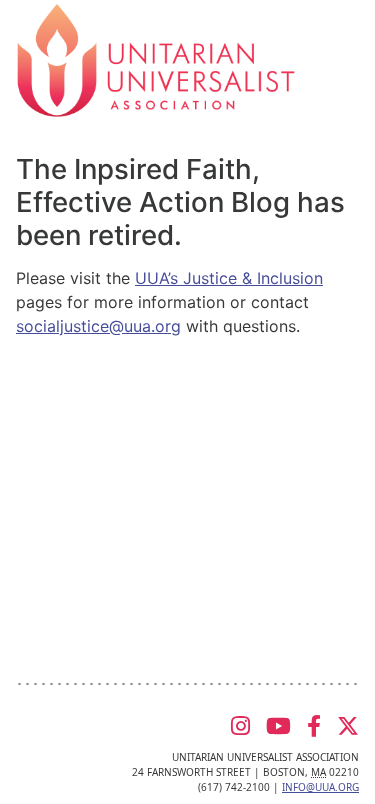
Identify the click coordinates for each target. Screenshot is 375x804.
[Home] (156, 59)
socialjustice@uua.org (98, 326)
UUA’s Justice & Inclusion (229, 278)
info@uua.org (320, 787)
